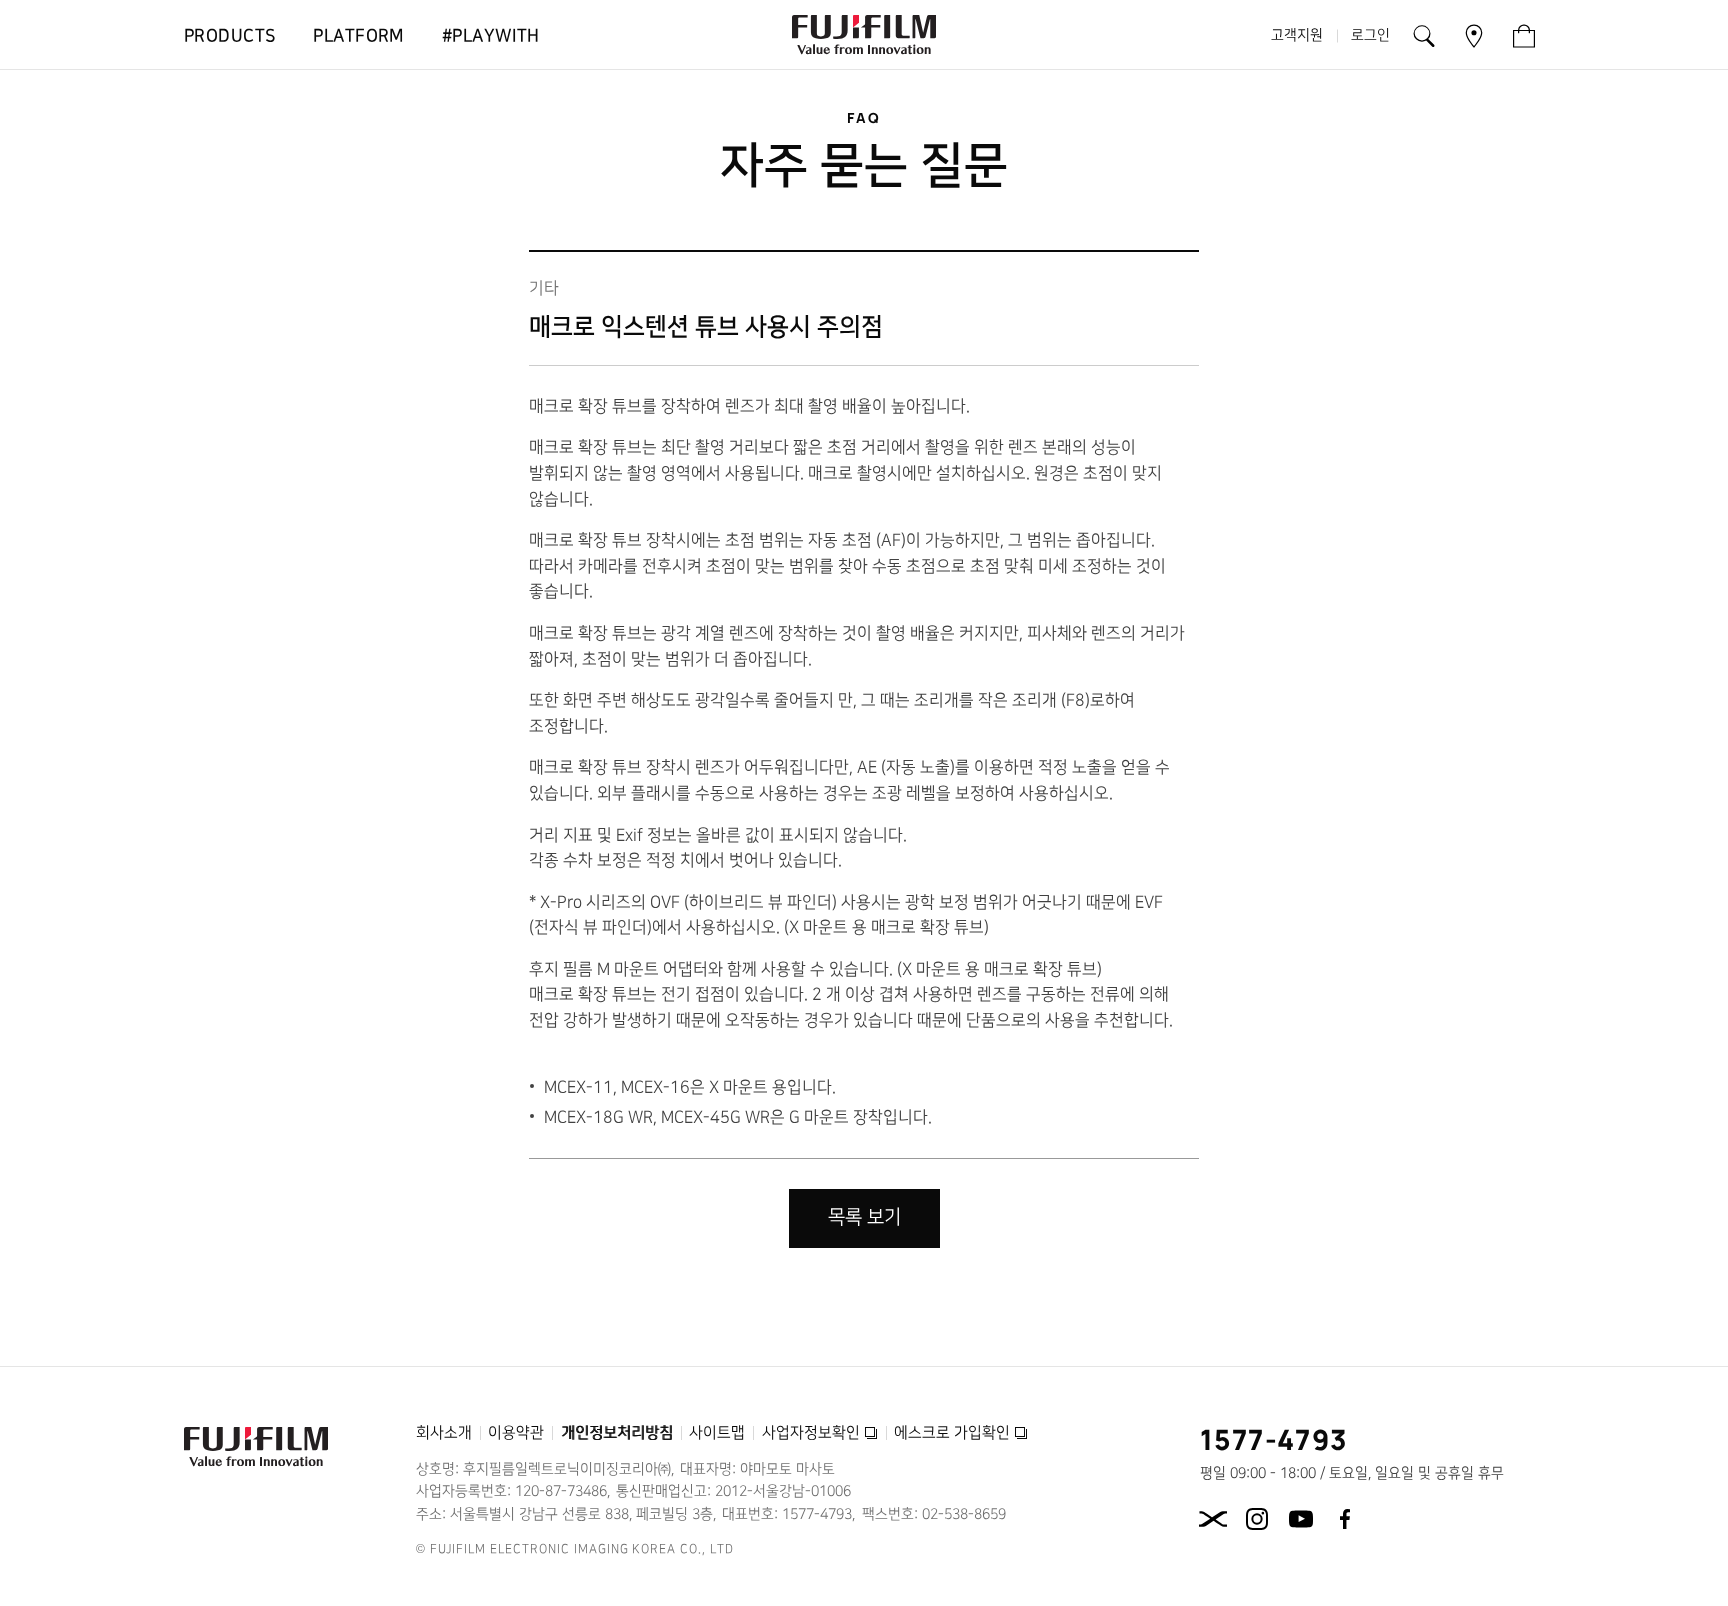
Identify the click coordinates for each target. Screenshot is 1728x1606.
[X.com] (1213, 1519)
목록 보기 (864, 1217)
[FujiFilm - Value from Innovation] (864, 35)
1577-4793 (1274, 1439)
